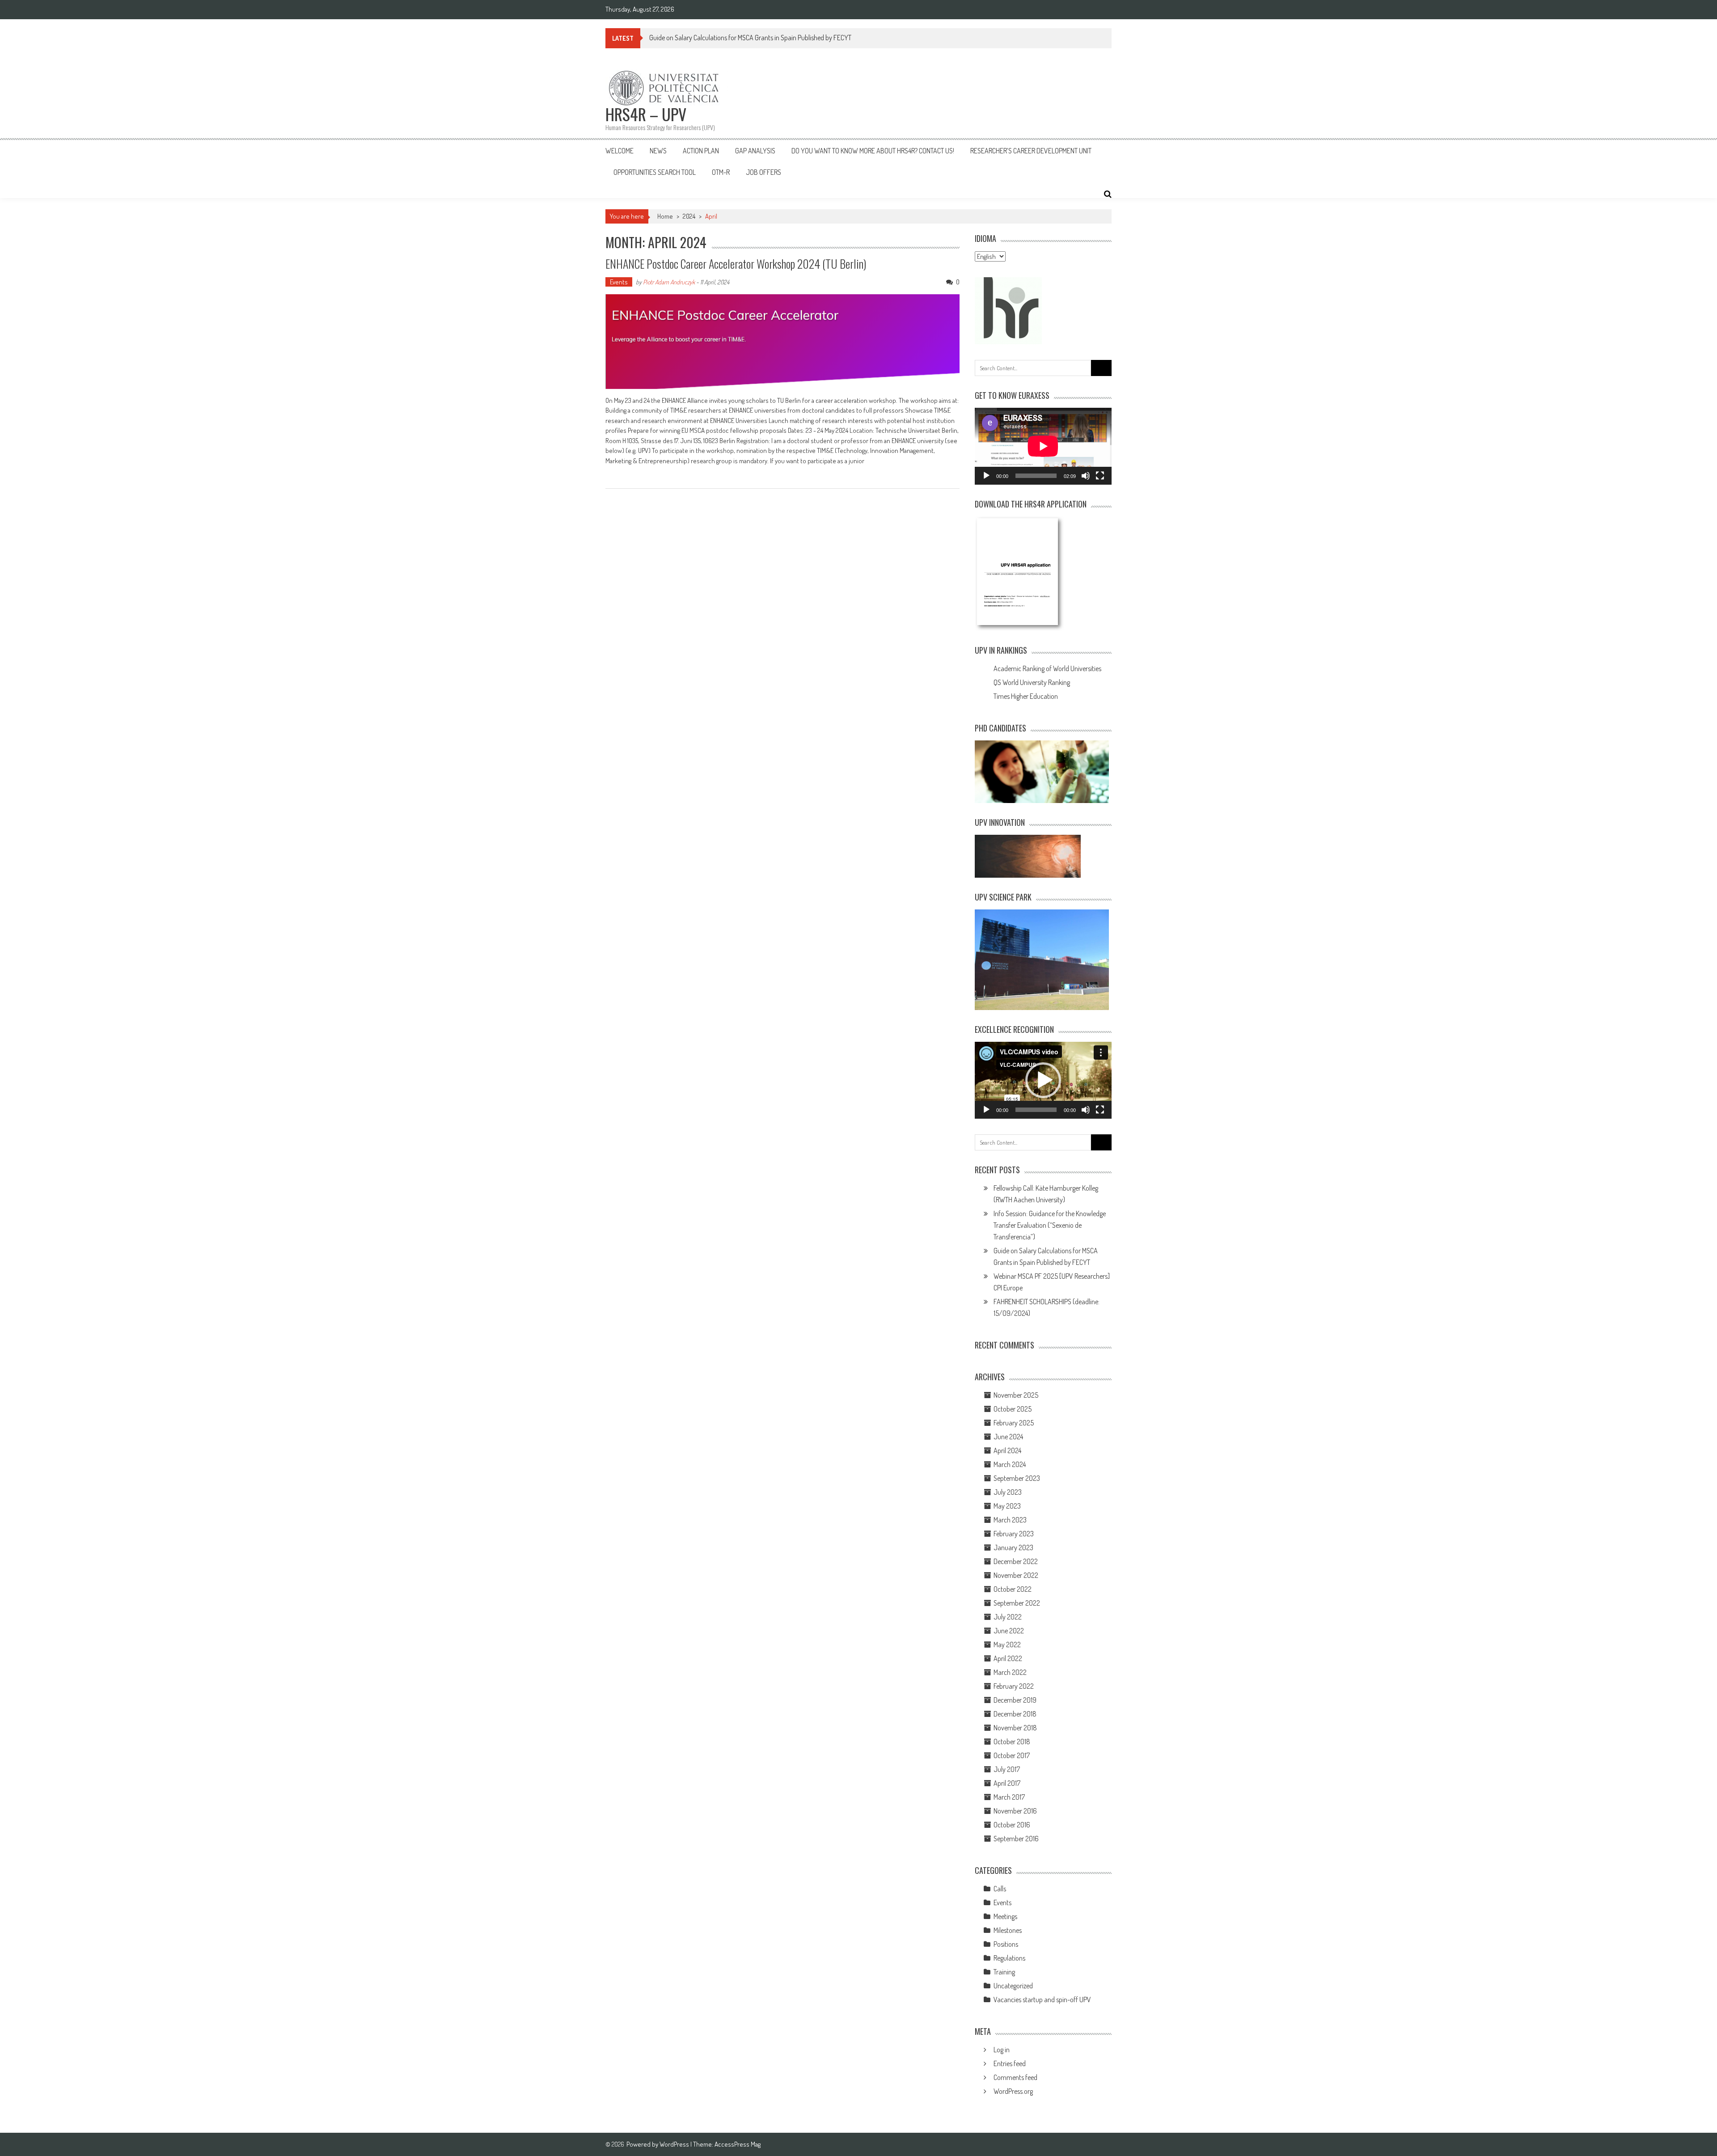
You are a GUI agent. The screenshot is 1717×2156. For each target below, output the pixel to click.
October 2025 (1013, 1409)
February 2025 (1014, 1423)
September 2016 (1016, 1839)
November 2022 (1016, 1575)
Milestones (1008, 1930)
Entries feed (1010, 2063)
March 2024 (1010, 1464)
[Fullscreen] (1100, 476)
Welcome (620, 151)
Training (1004, 1972)
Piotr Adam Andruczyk (669, 282)
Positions (1006, 1944)
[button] (1043, 1080)
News (658, 151)
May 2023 (1007, 1506)
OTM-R (721, 172)
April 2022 (1008, 1658)
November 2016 (1015, 1811)
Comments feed (1015, 2077)
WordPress (675, 2144)
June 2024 (1008, 1437)
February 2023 (1014, 1534)
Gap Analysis (755, 151)
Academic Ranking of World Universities (1047, 668)
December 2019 (1015, 1700)
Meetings (1005, 1916)
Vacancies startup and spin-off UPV (1042, 2000)
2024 (689, 216)
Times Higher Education (1026, 696)
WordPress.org (1013, 2091)
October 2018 (1012, 1742)
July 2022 (1008, 1617)
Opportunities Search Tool (655, 172)
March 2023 (1010, 1520)
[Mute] (1086, 476)
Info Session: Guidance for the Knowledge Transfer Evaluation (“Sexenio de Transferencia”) (1050, 1225)
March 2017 (1009, 1797)
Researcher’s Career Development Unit (1031, 151)
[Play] (986, 476)
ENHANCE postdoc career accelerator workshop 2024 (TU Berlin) (736, 264)
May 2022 (1007, 1644)
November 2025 (1016, 1395)
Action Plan (701, 151)
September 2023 (1017, 1478)
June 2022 (1009, 1631)
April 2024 (1007, 1450)
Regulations (1009, 1958)
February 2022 (1014, 1686)
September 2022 (1017, 1603)
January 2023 (1013, 1547)
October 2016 (1012, 1825)
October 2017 (1012, 1755)
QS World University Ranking (1032, 682)
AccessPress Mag (738, 2144)
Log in (1002, 2050)
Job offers (763, 172)
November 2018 (1015, 1728)
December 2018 (1015, 1714)
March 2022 (1010, 1672)
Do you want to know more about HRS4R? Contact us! (873, 151)
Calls (1000, 1889)
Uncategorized (1013, 1986)
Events (619, 282)
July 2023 (1008, 1492)
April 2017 (1007, 1783)
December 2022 (1016, 1561)
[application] (1043, 446)
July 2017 (1007, 1769)
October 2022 (1013, 1589)
